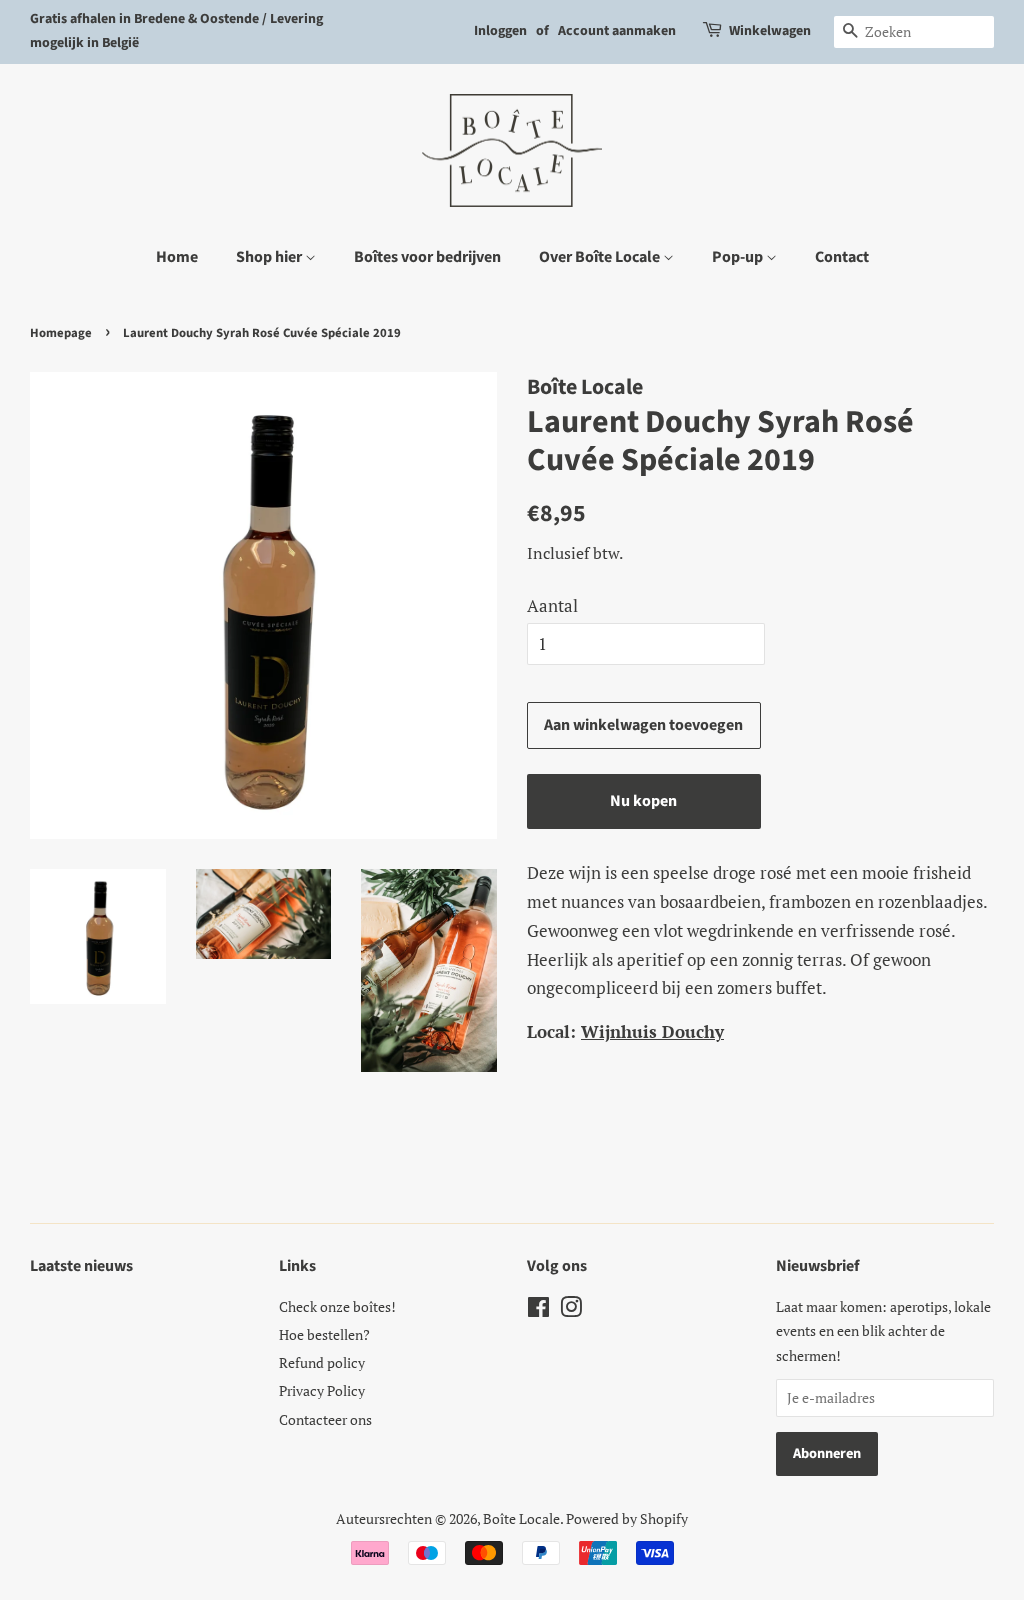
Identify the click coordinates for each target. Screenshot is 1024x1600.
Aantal (552, 605)
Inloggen (500, 31)
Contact (842, 257)
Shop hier (270, 257)
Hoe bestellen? (324, 1334)
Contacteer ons (325, 1419)
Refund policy (322, 1362)
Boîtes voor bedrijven (427, 257)
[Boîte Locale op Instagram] (571, 1310)
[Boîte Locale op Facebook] (538, 1310)
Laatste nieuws (81, 1266)
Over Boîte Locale (601, 257)
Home (177, 257)
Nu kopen (643, 801)
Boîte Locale (521, 1518)
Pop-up (739, 257)
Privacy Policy (322, 1390)
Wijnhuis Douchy (652, 1031)
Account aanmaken (617, 31)
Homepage (61, 333)
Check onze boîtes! (337, 1306)
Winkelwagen (770, 31)
